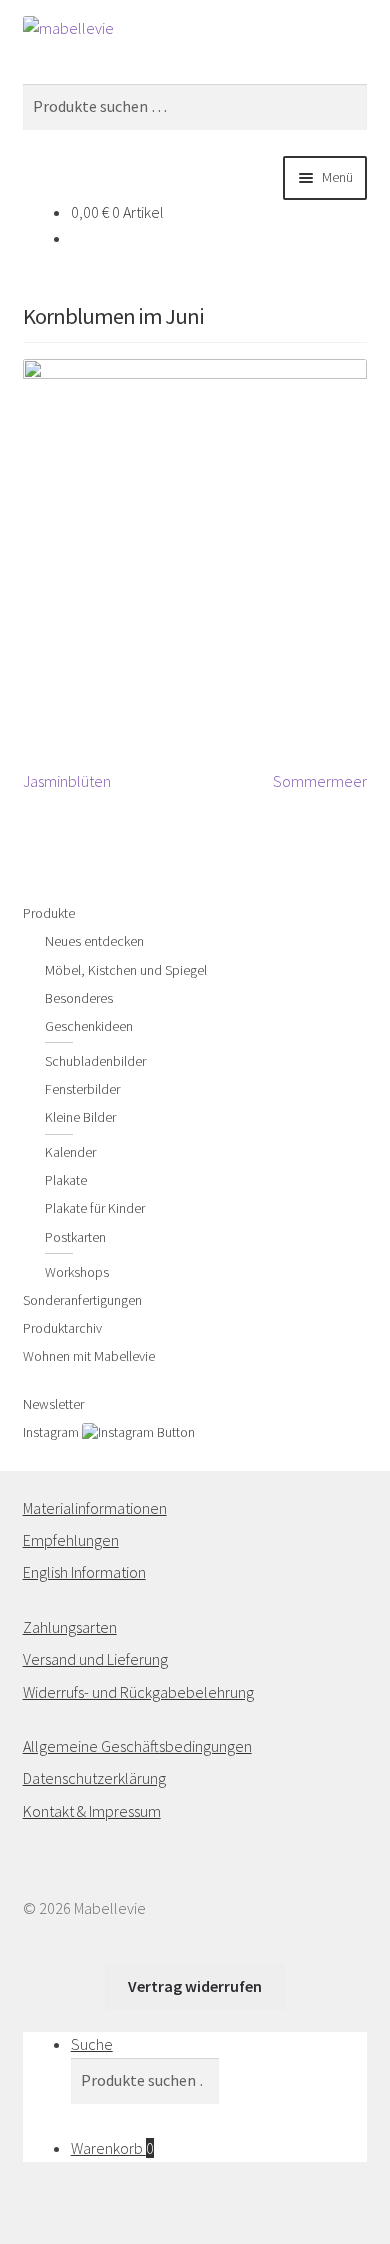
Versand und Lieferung (95, 1659)
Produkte (49, 913)
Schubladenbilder (95, 1061)
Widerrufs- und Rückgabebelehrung (138, 1692)
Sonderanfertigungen (82, 1300)
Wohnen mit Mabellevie (89, 1356)
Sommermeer (320, 782)
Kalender (70, 1152)
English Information (84, 1572)
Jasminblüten (67, 782)
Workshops (77, 1272)
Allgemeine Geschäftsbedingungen (137, 1746)
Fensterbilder (82, 1089)
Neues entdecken (94, 941)
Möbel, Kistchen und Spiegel (126, 970)
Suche (92, 2044)
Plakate (66, 1180)
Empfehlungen (71, 1540)
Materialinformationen (95, 1508)
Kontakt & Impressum (92, 1811)
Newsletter (53, 1404)
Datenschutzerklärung (94, 1778)
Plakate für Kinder (95, 1208)
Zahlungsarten (70, 1627)
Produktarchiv (62, 1328)
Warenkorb (112, 2148)
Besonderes (79, 998)
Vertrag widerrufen (195, 1986)
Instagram (52, 1432)
